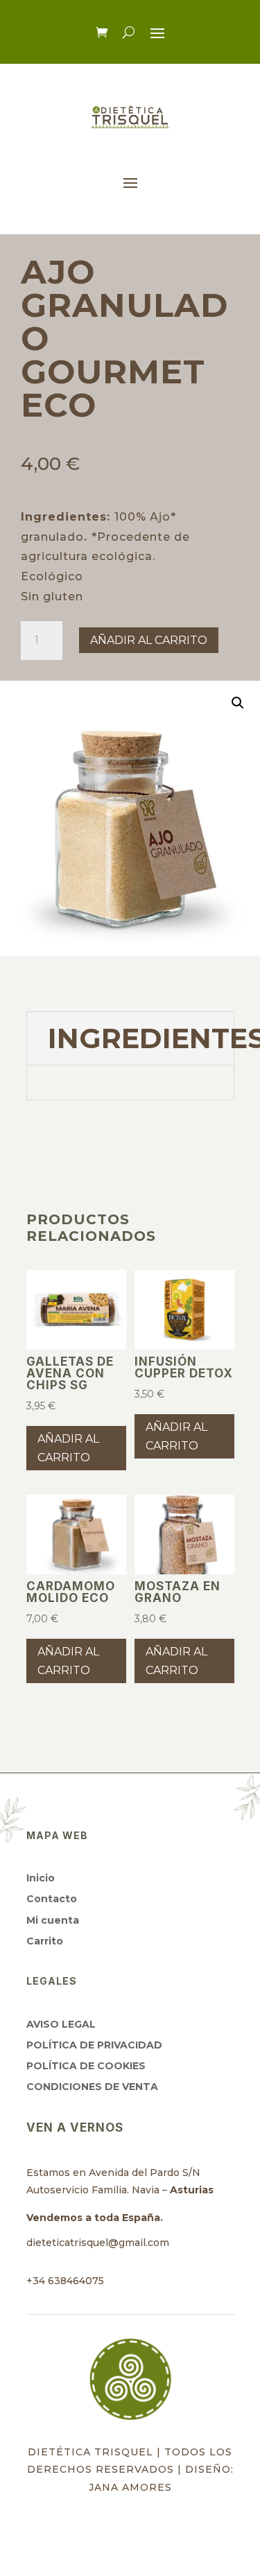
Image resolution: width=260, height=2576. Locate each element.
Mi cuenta (53, 1920)
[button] (238, 703)
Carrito (45, 1941)
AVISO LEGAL (61, 2024)
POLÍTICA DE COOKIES (86, 2066)
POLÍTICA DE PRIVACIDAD (94, 2045)
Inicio (41, 1878)
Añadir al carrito (149, 640)
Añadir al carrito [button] (68, 1448)
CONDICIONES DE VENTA (92, 2087)
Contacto (52, 1899)
